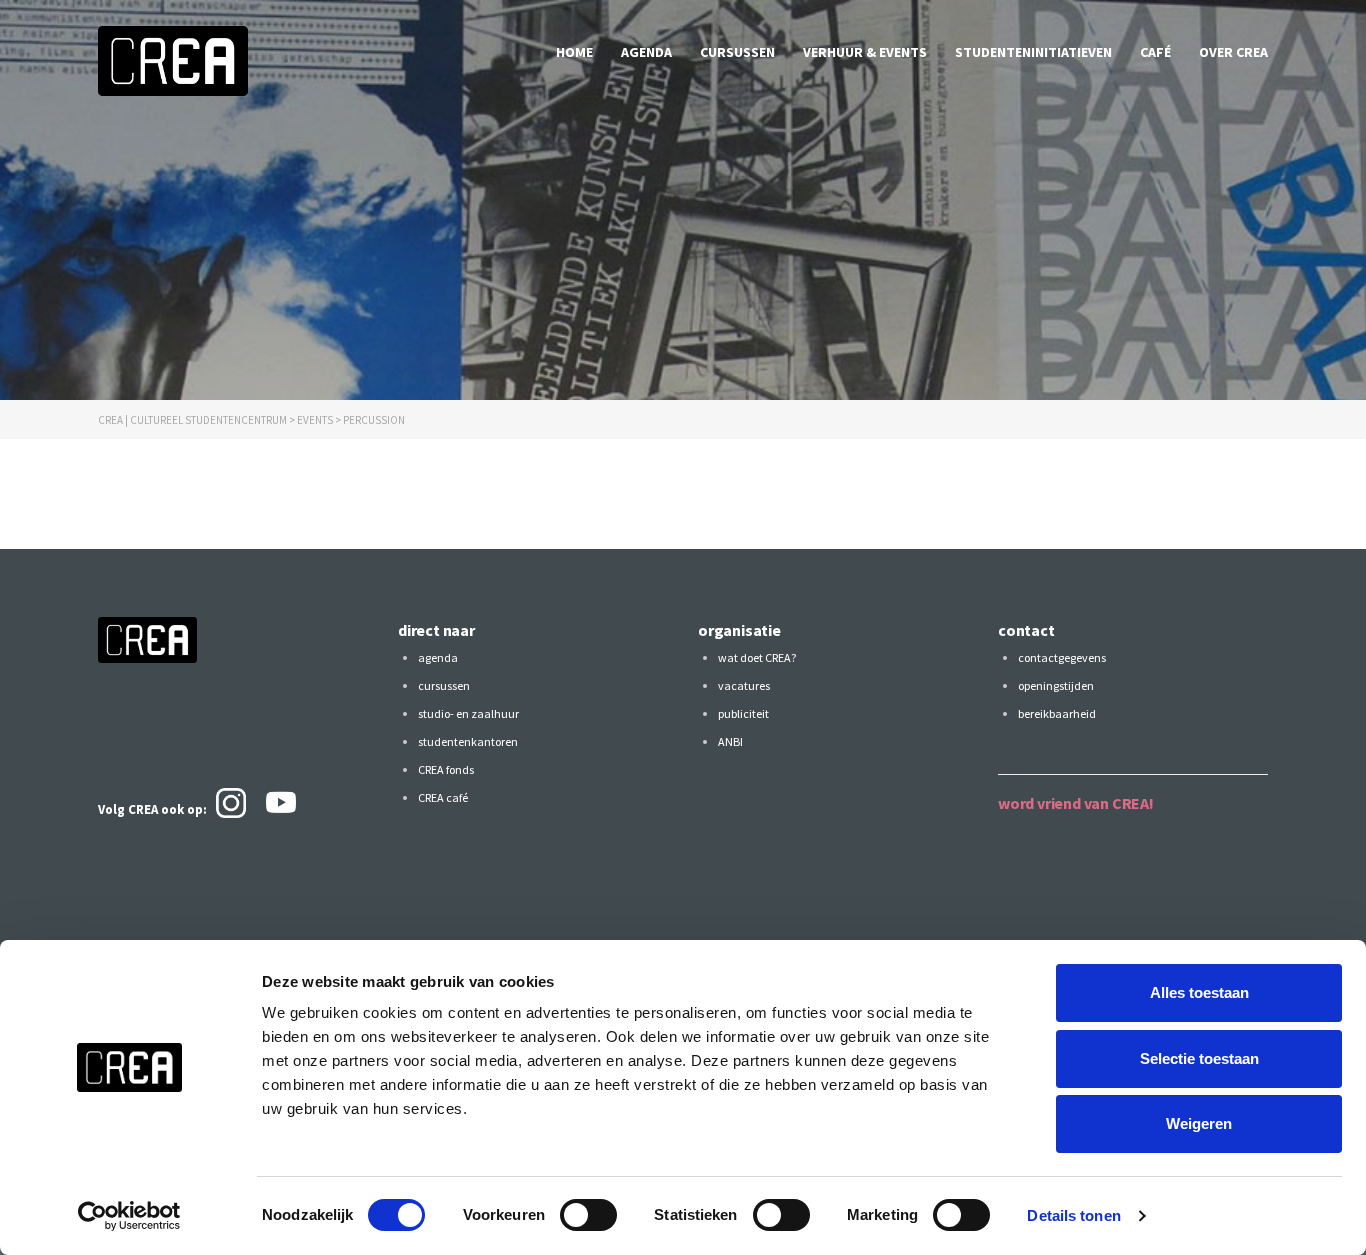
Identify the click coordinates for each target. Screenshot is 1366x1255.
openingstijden (1056, 685)
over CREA (1233, 52)
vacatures (744, 685)
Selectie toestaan (1199, 1058)
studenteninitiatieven (1033, 52)
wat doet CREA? (757, 657)
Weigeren (1199, 1123)
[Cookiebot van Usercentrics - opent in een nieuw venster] (129, 1216)
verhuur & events (865, 52)
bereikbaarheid (1057, 713)
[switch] (588, 1215)
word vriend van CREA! (1076, 803)
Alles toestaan (1199, 992)
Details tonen (1073, 1215)
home (574, 52)
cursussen (737, 52)
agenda (646, 52)
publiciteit (743, 713)
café (1155, 52)
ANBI (730, 741)
